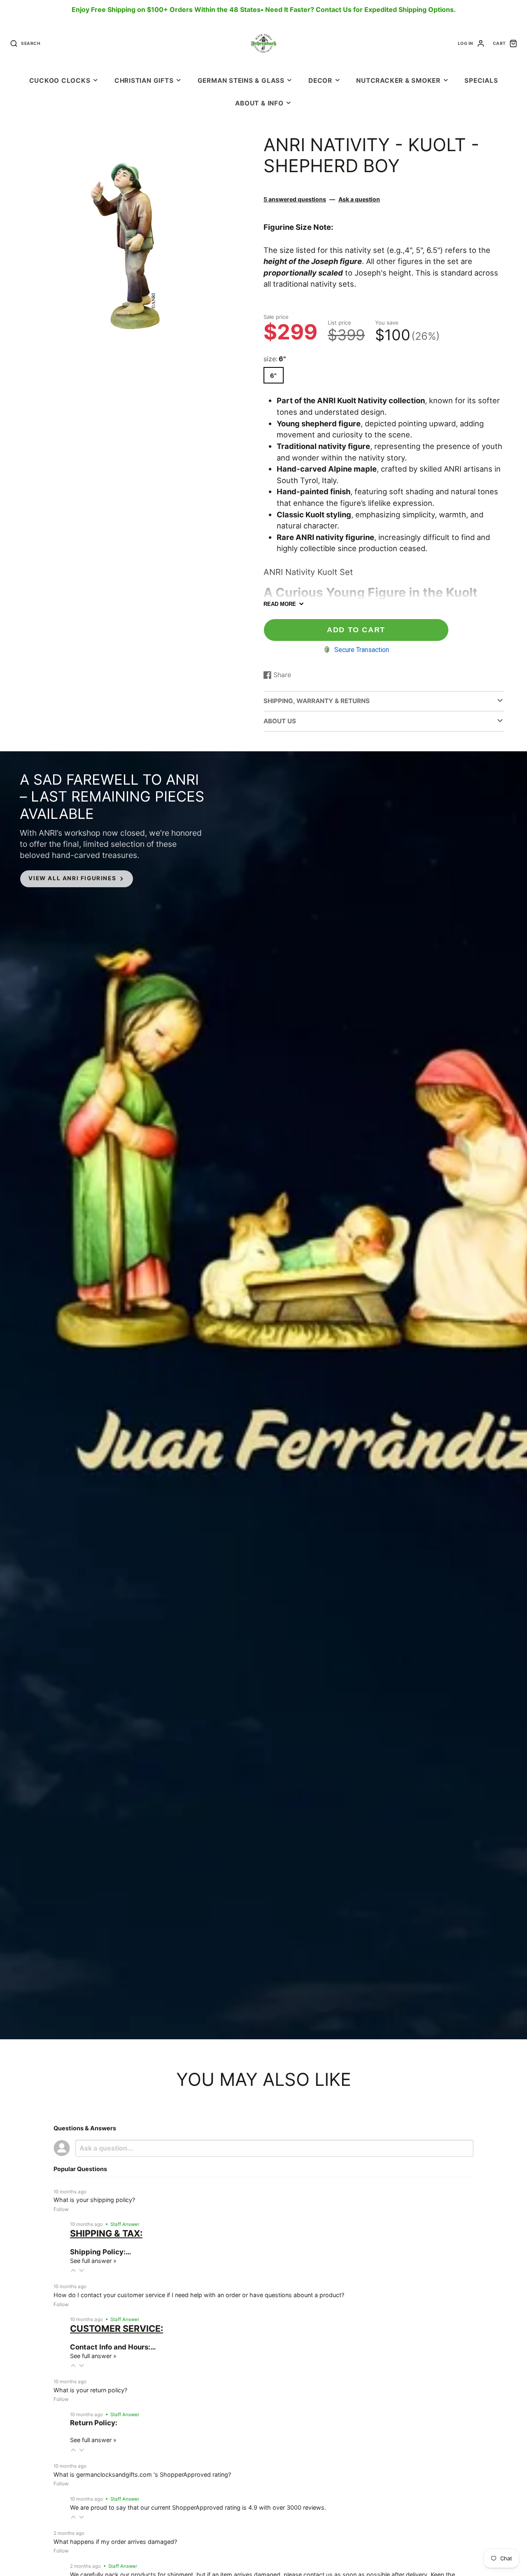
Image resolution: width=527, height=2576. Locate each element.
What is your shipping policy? (94, 2200)
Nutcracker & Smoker (398, 81)
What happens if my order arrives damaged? (115, 2542)
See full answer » (93, 2261)
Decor (320, 81)
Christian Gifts (144, 81)
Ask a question (359, 199)
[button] (73, 2270)
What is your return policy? (90, 2390)
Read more (280, 604)
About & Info (259, 103)
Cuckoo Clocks (60, 81)
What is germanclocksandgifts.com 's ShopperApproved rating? (142, 2474)
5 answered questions (295, 199)
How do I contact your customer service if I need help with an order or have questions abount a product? (199, 2295)
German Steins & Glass (241, 81)
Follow (61, 2209)
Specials (481, 81)
